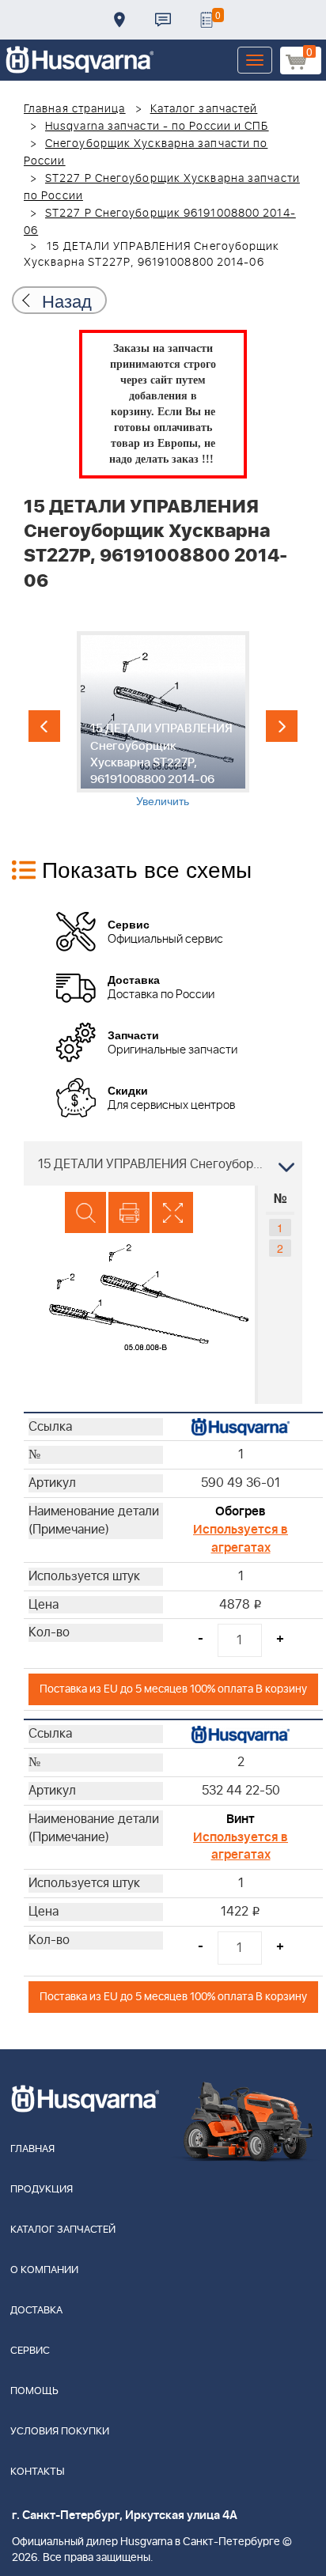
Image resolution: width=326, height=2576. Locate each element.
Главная (32, 2149)
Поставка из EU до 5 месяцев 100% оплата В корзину (173, 1689)
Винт (241, 1819)
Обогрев (241, 1511)
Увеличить (163, 800)
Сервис (30, 2351)
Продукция (42, 2190)
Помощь (34, 2391)
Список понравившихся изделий (207, 20)
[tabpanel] (163, 720)
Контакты (163, 20)
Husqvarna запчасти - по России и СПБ (157, 127)
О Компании (44, 2270)
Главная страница (75, 109)
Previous (44, 726)
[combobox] (163, 1163)
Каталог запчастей (204, 109)
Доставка (119, 20)
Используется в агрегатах (241, 1539)
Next (282, 726)
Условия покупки (60, 2432)
